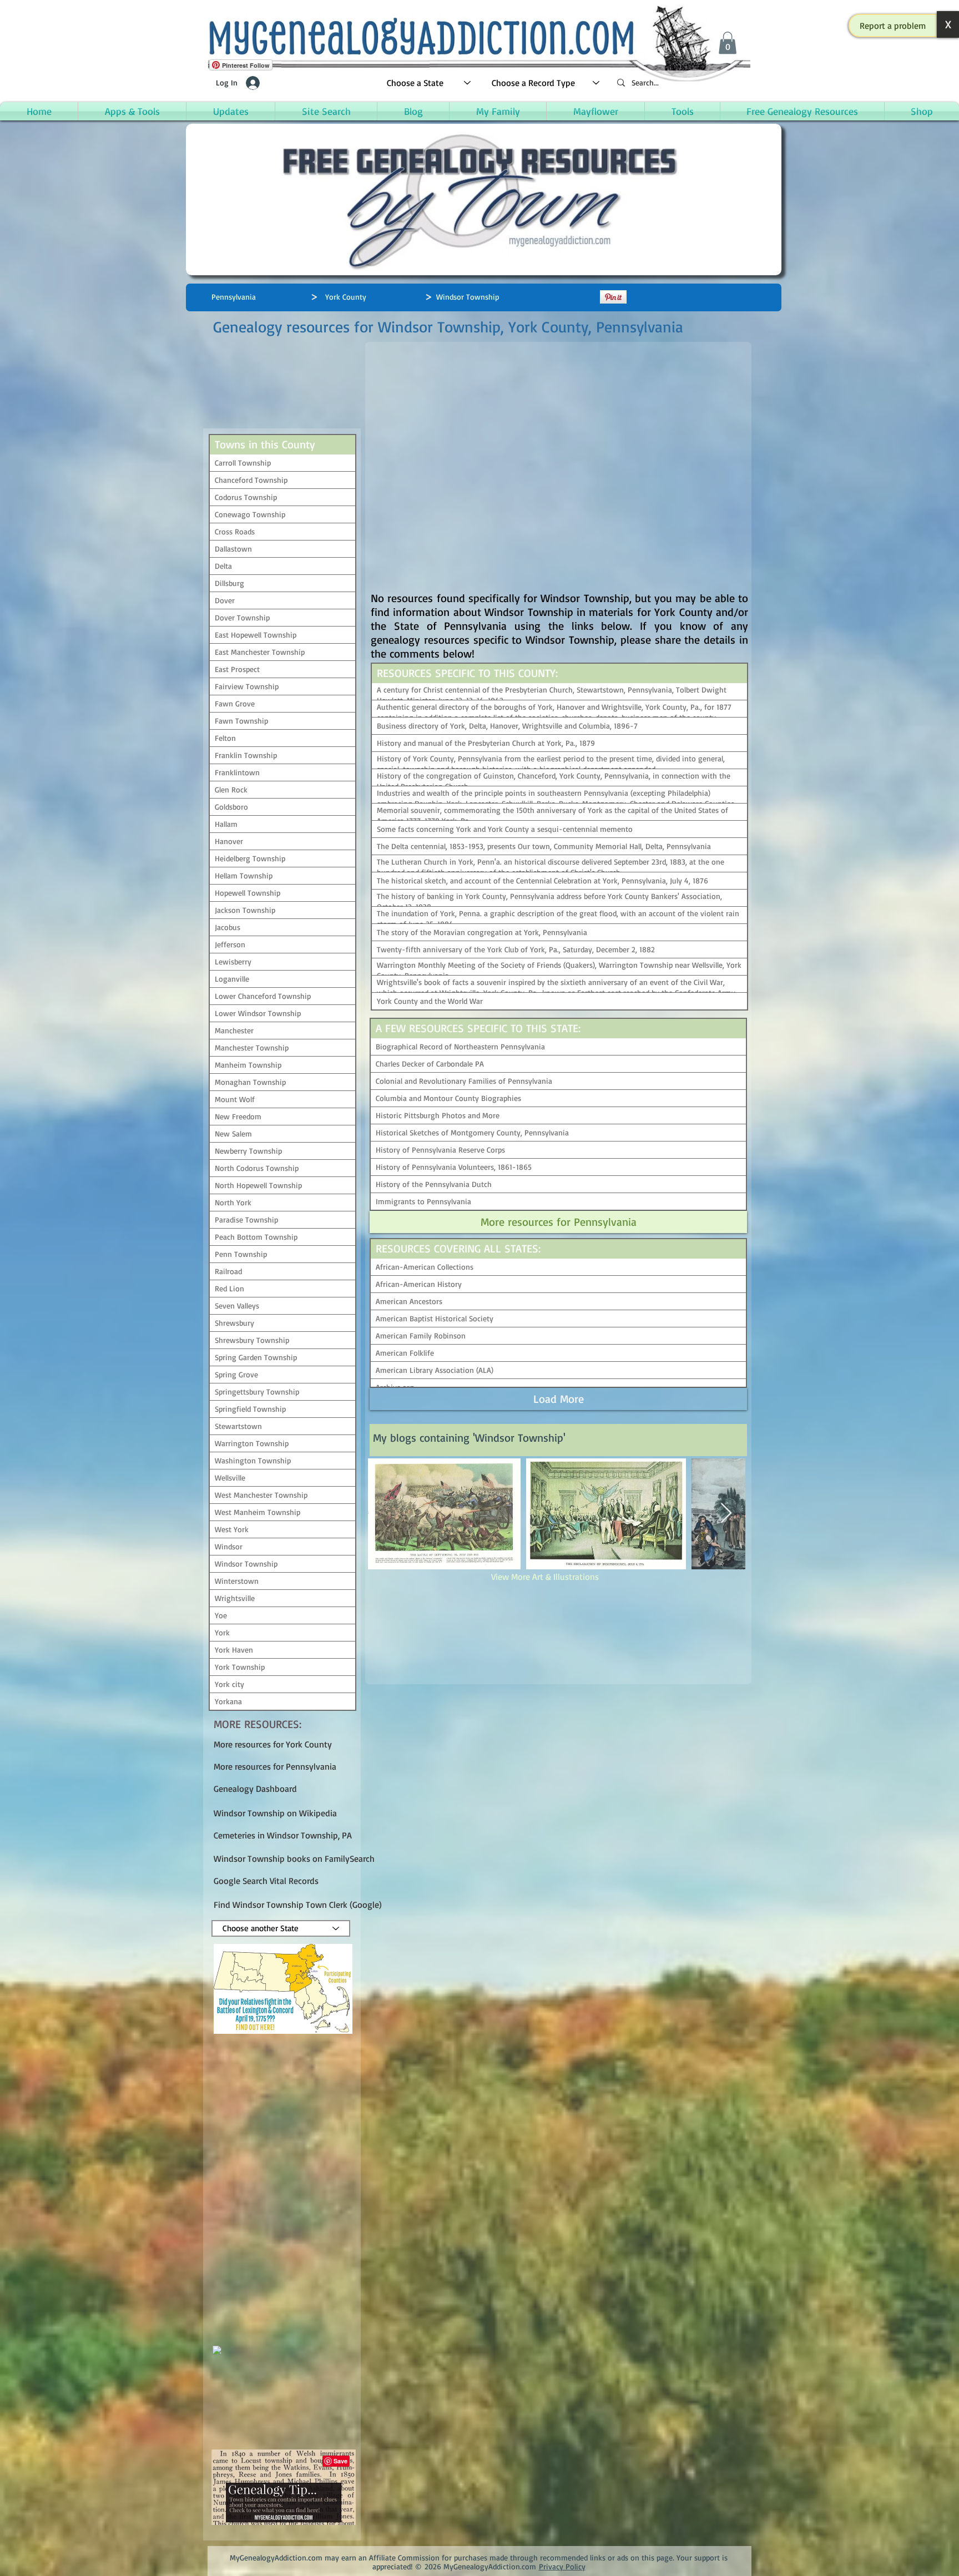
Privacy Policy (562, 2566)
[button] (893, 26)
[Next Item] (726, 1514)
